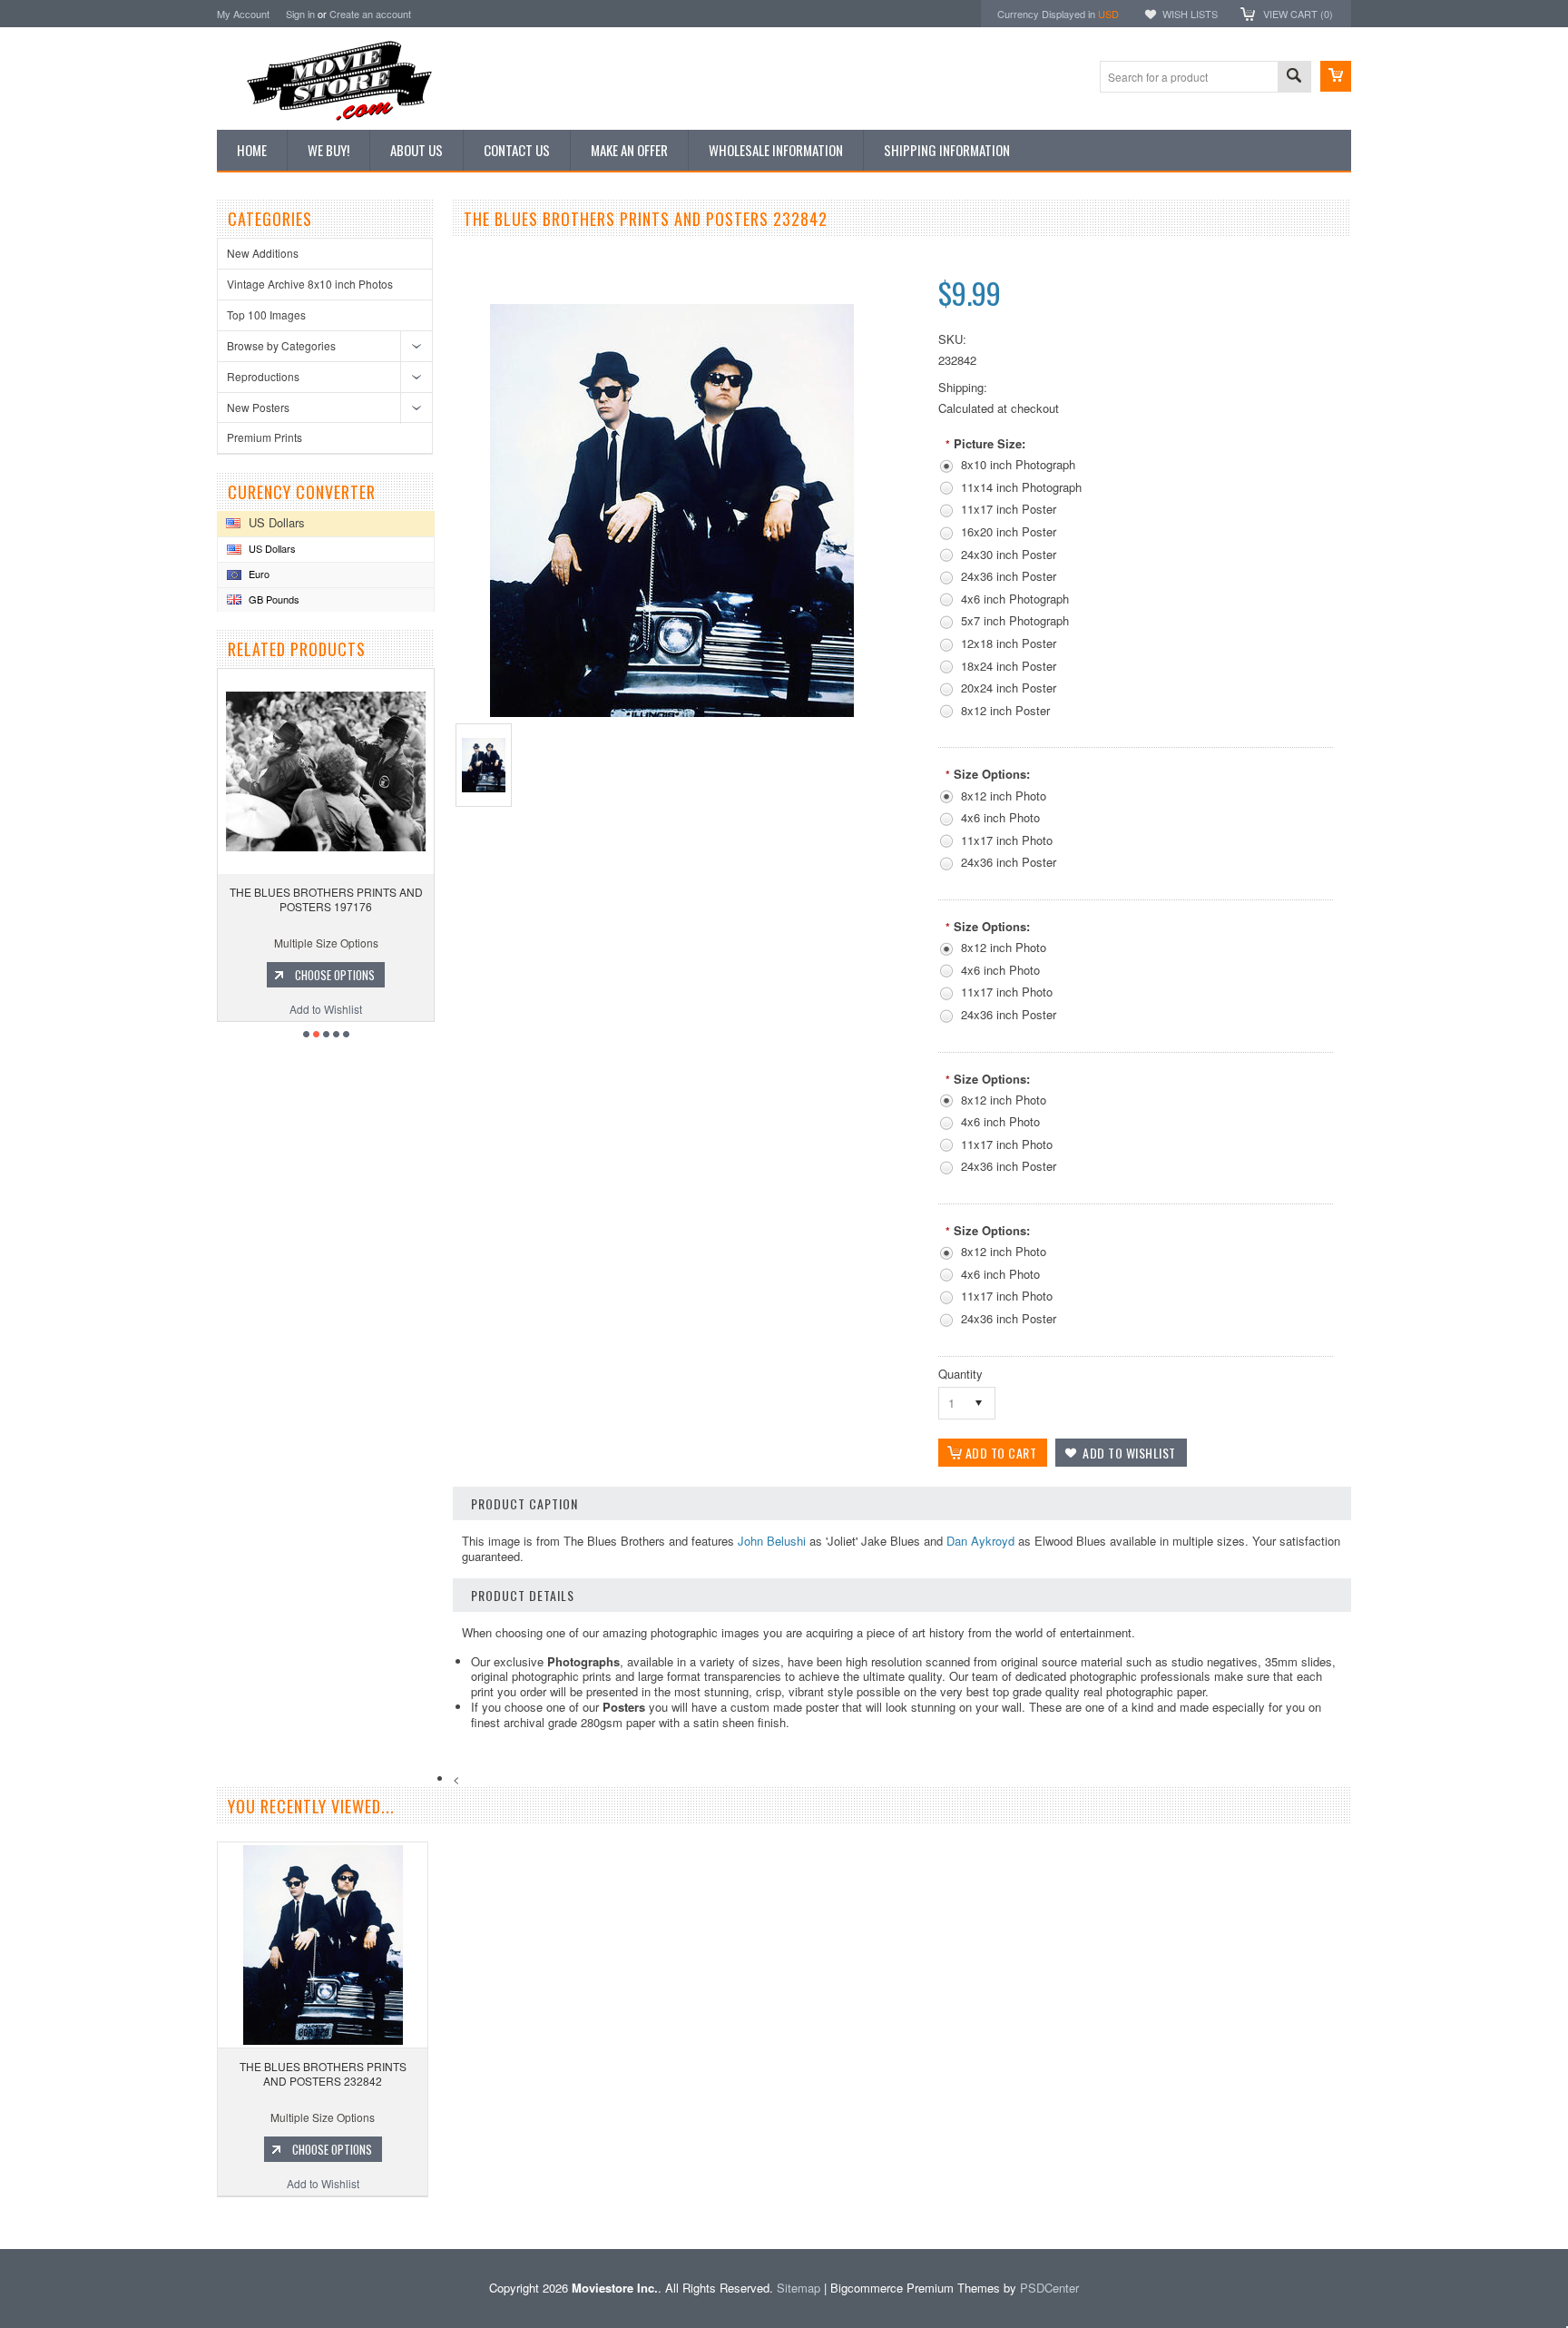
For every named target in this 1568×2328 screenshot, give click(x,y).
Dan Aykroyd (980, 1541)
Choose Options (336, 975)
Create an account (370, 14)
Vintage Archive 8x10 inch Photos (310, 284)
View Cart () (1298, 14)
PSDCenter (1049, 2288)
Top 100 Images (266, 314)
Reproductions (263, 376)
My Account (243, 14)
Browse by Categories (281, 345)
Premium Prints (265, 437)
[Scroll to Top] (2, 2222)
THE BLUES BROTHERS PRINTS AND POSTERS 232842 (323, 2073)
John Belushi (772, 1541)
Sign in (300, 14)
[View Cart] (1336, 76)
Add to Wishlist (327, 1009)
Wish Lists (1190, 14)
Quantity (960, 1374)
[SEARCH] (1294, 78)
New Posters (258, 407)
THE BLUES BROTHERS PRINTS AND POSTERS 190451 (327, 899)
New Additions (263, 253)
